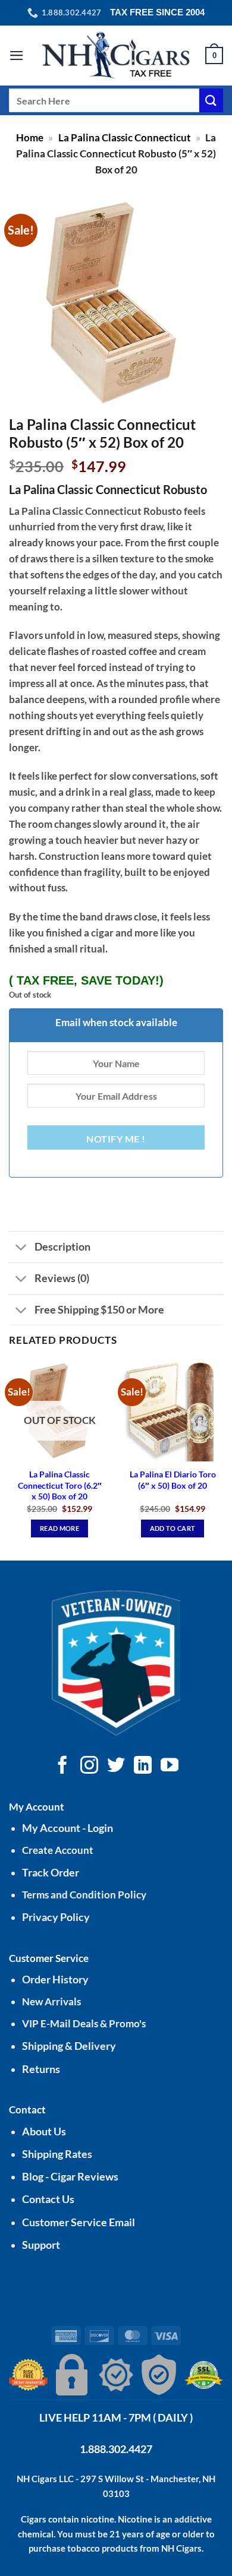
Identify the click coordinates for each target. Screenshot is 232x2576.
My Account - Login (68, 1828)
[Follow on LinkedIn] (143, 1766)
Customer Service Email (79, 2222)
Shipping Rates (57, 2154)
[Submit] (211, 100)
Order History (55, 1980)
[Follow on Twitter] (116, 1766)
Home (30, 137)
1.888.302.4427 (116, 2449)
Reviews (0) (62, 1278)
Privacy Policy (56, 1917)
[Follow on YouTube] (170, 1766)
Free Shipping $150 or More (99, 1309)
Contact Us (48, 2199)
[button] (17, 56)
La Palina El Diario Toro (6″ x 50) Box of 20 (173, 1480)
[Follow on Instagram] (89, 1766)
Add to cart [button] (173, 1528)
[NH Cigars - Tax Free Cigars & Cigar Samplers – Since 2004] (116, 56)
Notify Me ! (116, 1139)
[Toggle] (21, 1249)
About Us (44, 2132)
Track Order (51, 1873)
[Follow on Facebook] (62, 1766)
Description (62, 1246)
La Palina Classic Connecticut (125, 137)
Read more (59, 1528)
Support (41, 2245)
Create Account (58, 1850)
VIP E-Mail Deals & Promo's (84, 2023)
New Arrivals (51, 2001)
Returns (41, 2069)
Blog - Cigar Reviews (70, 2177)
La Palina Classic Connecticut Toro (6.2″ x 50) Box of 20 (60, 1485)
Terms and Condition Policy (84, 1895)
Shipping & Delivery (69, 2046)
